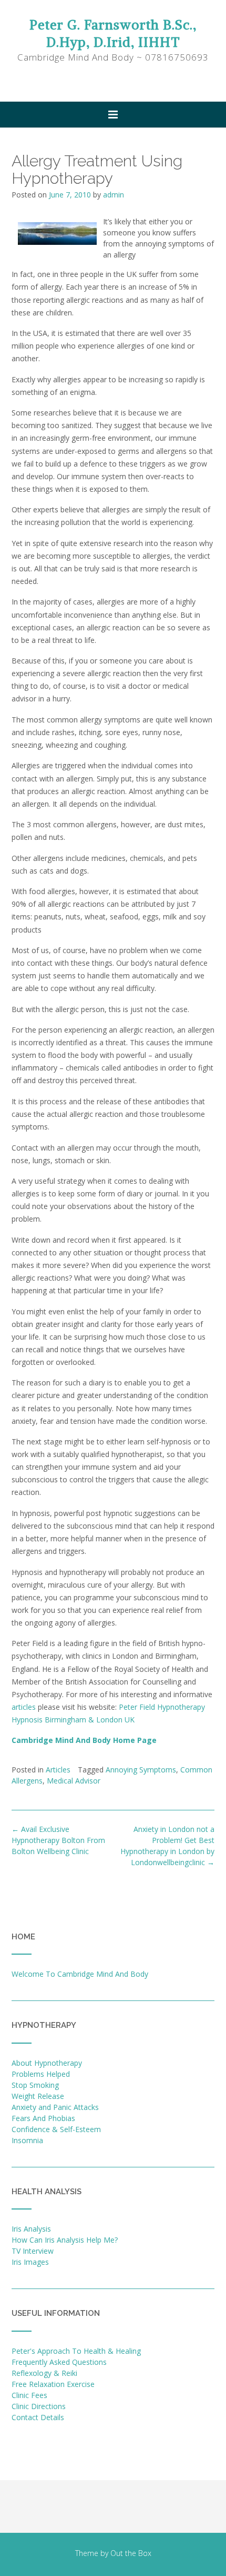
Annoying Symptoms (141, 1770)
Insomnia (27, 2140)
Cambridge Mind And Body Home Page (84, 1740)
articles (24, 1707)
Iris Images (30, 2262)
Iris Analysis (31, 2229)
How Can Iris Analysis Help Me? (65, 2240)
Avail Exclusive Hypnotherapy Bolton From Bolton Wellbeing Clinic (58, 1840)
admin (114, 195)
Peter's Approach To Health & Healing (76, 2351)
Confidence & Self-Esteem (56, 2129)
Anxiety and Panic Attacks (55, 2107)
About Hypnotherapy (47, 2063)
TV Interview (33, 2251)
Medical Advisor (74, 1781)
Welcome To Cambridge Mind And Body (80, 1974)
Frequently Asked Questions (59, 2362)
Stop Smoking (35, 2085)
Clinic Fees (29, 2395)
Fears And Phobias (43, 2118)
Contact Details (38, 2417)
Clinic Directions (39, 2406)
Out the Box (131, 2553)
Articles (58, 1770)
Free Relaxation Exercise (53, 2384)
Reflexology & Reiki (44, 2373)
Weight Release (38, 2096)
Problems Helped (41, 2074)
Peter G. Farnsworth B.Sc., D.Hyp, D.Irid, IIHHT (113, 33)
